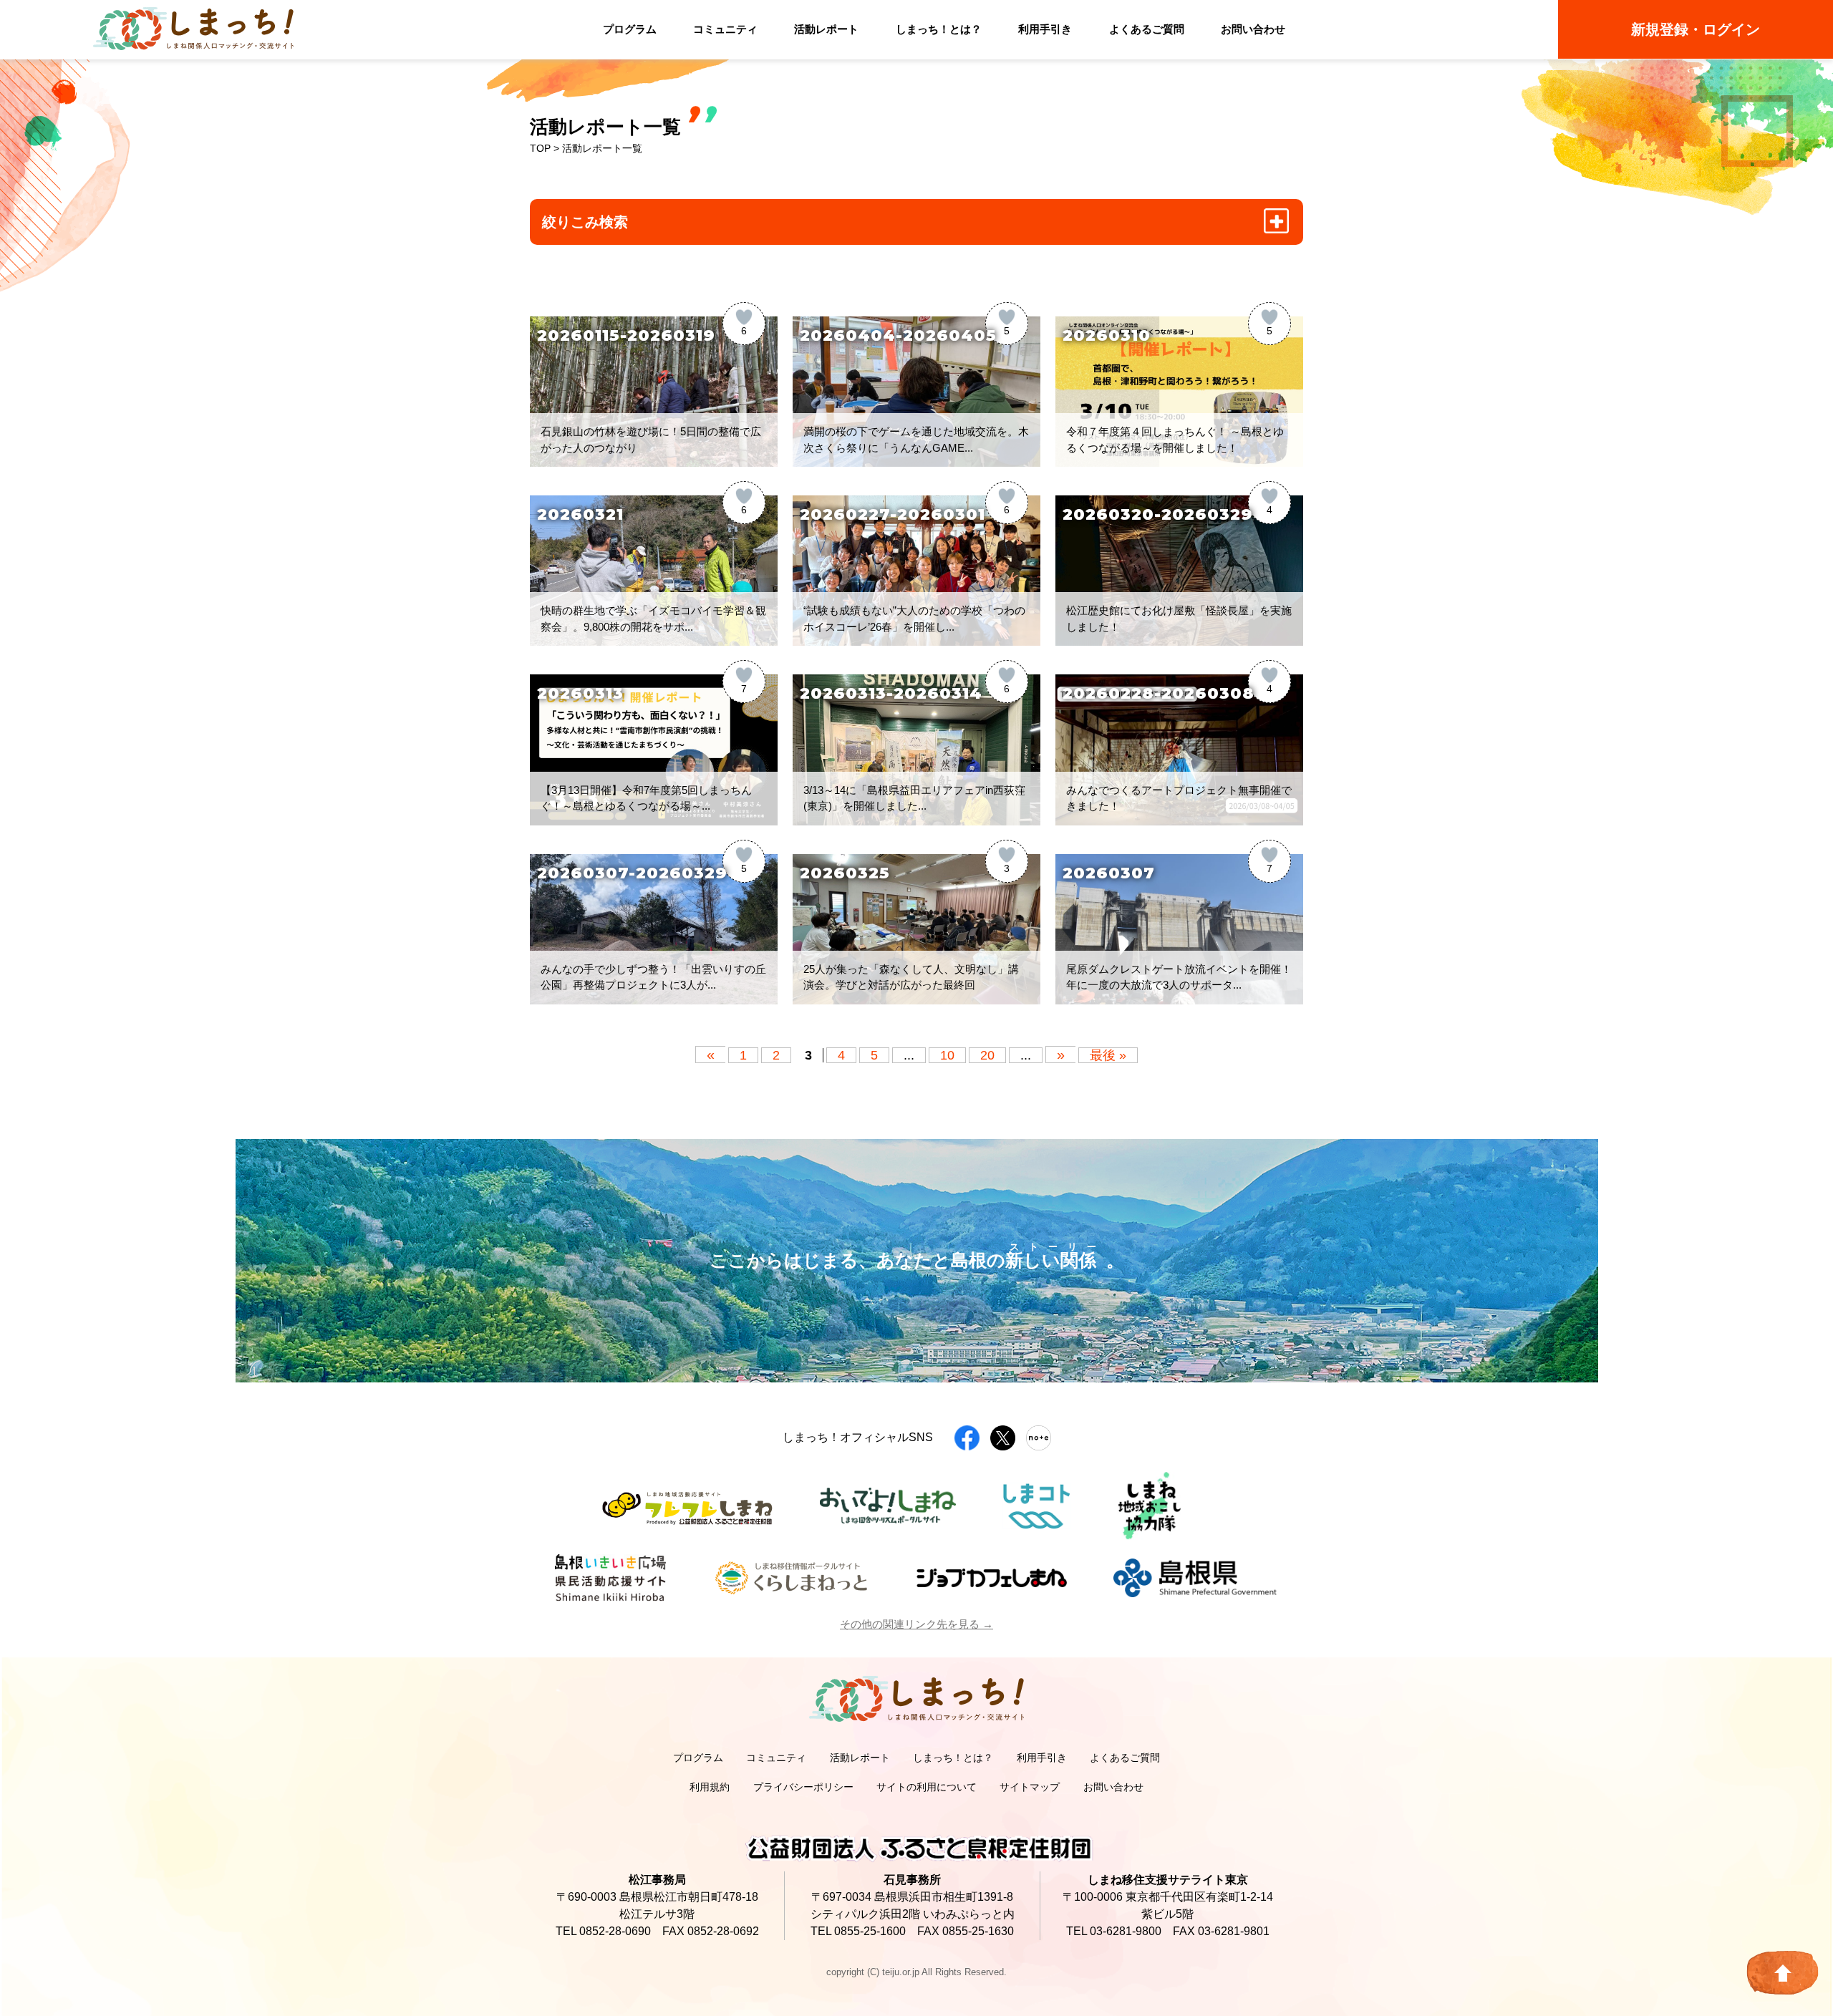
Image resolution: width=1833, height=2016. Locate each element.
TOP (540, 148)
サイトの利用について (927, 1787)
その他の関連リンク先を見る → (916, 1624)
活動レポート (826, 29)
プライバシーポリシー (803, 1787)
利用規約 (710, 1787)
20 (987, 1055)
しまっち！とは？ (939, 29)
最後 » (1108, 1055)
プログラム (630, 29)
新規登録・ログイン (1696, 29)
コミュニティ (725, 29)
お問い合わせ (1253, 29)
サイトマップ (1030, 1787)
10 (947, 1055)
